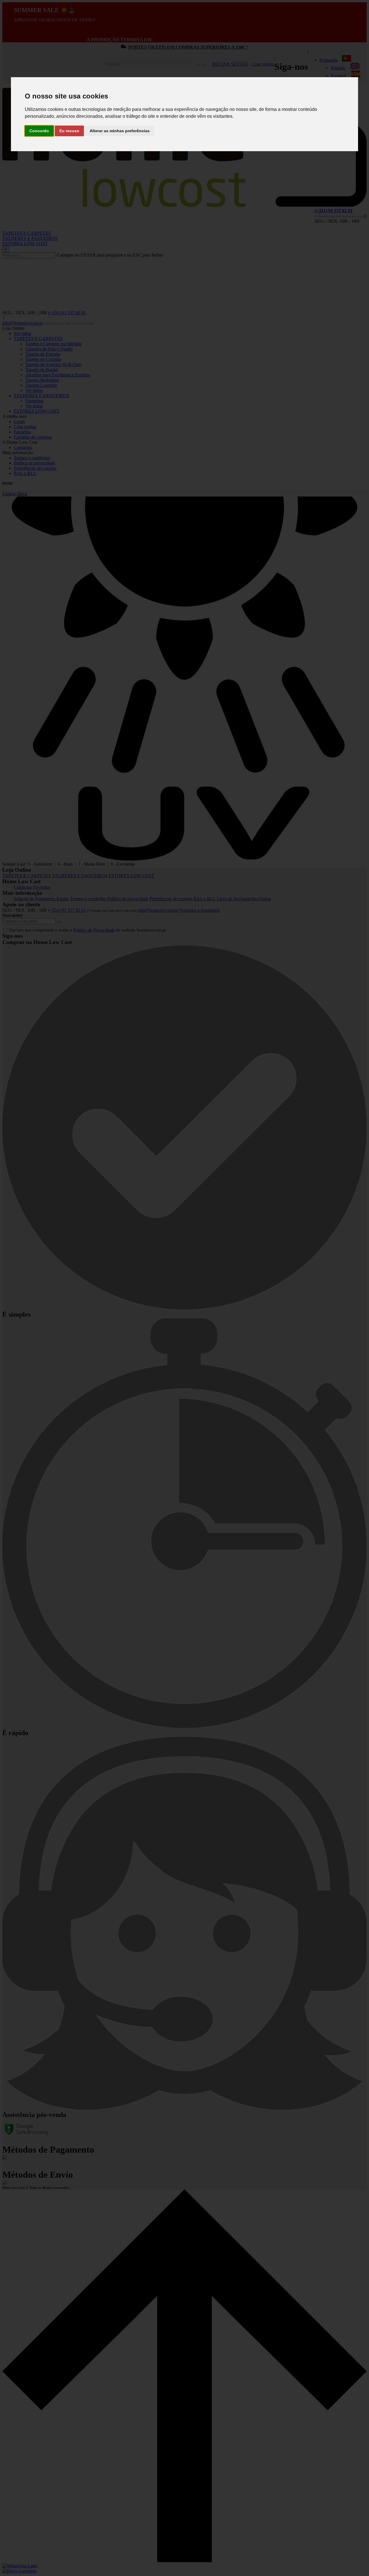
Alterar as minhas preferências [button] (120, 131)
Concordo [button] (39, 131)
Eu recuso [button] (69, 131)
